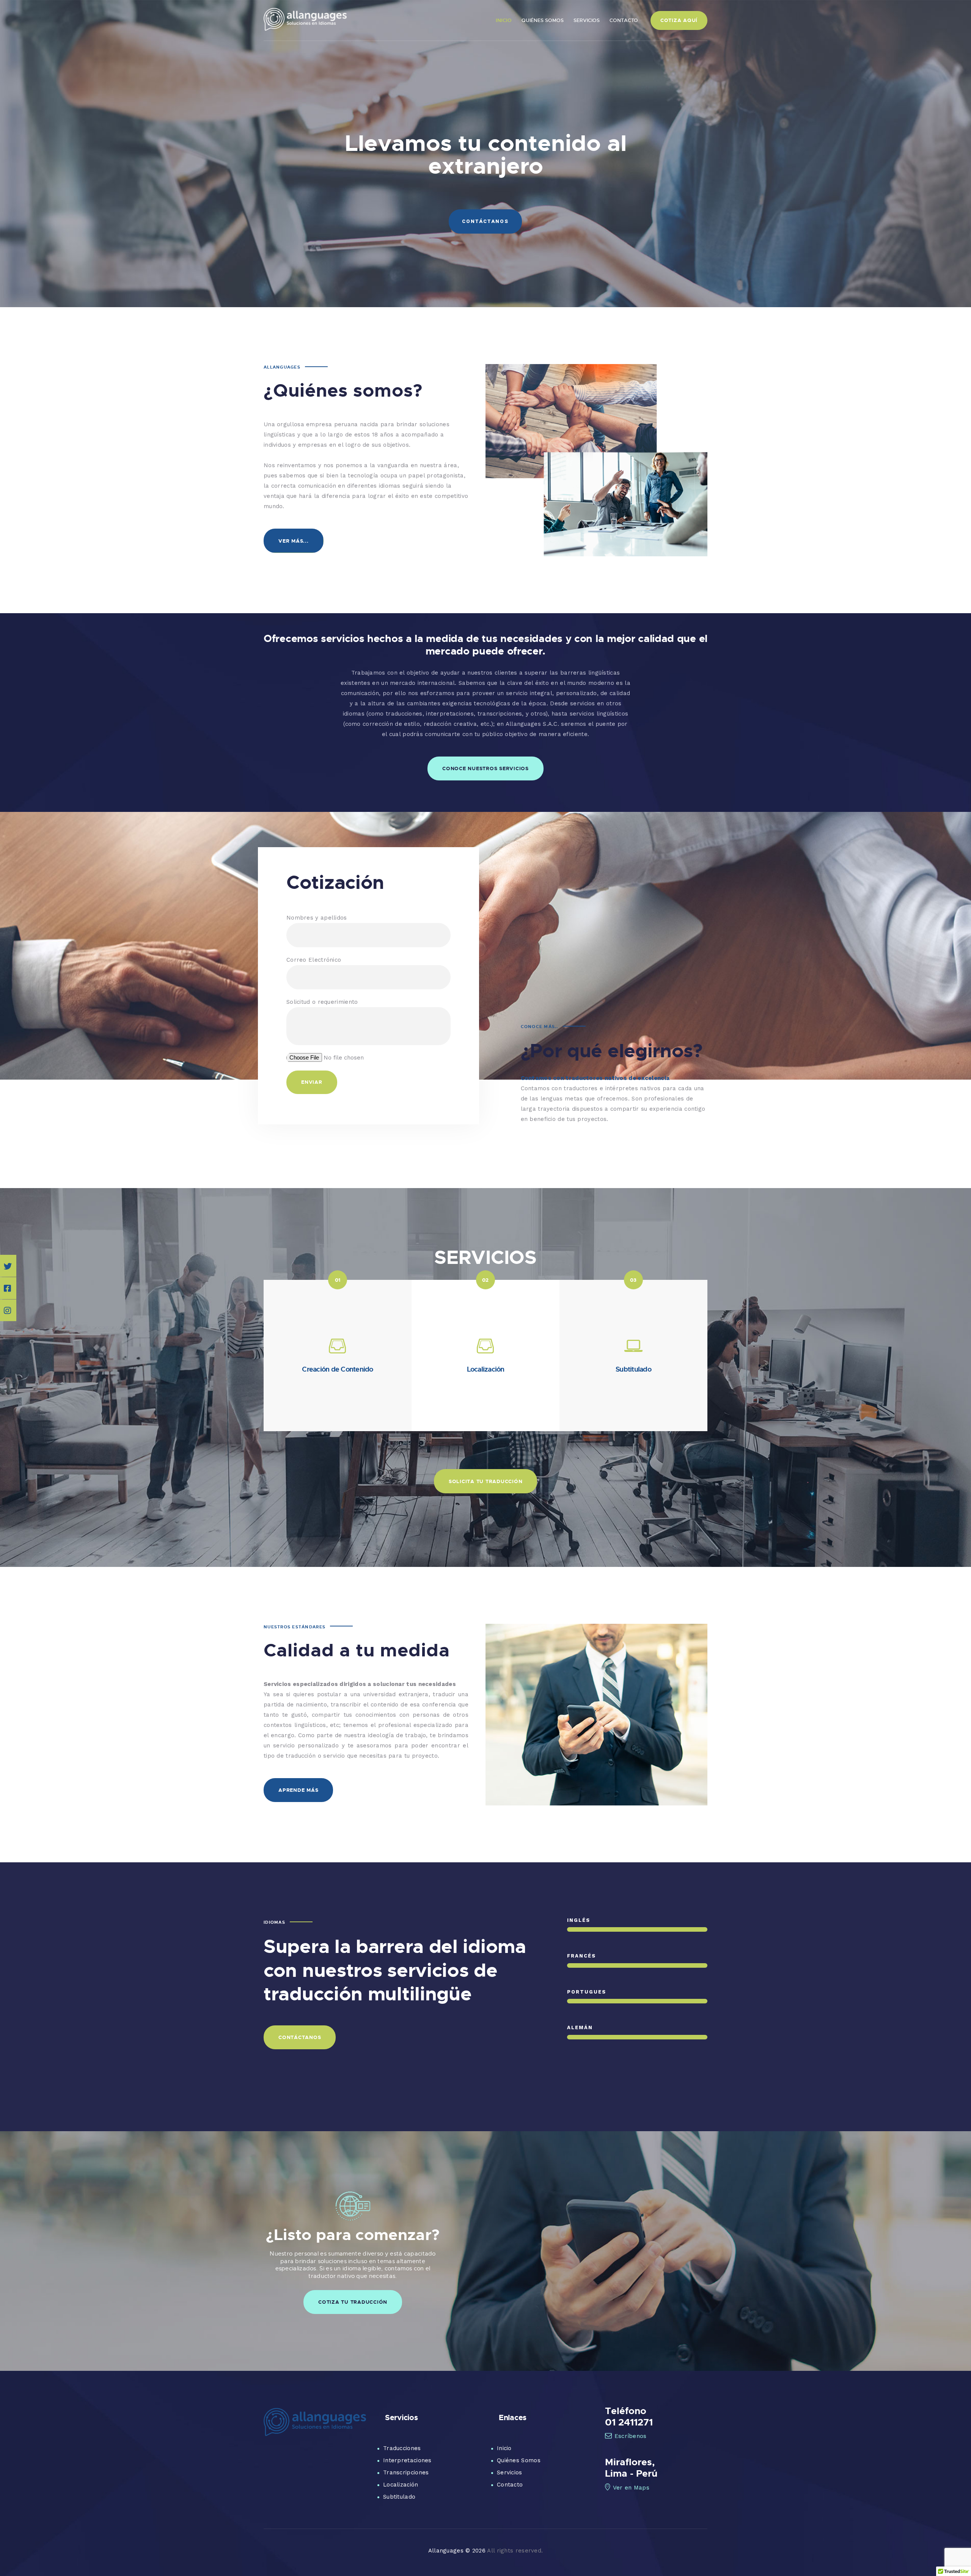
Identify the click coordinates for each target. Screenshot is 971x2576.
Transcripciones (406, 2472)
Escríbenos (631, 2436)
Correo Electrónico (314, 960)
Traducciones (402, 2448)
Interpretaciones (407, 2460)
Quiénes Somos (519, 2460)
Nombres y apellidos (317, 918)
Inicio (504, 2448)
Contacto (510, 2485)
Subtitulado (399, 2497)
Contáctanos (485, 221)
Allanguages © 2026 (457, 2551)
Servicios (510, 2472)
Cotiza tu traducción (353, 2302)
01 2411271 (629, 2422)
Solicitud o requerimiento (322, 1002)
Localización (401, 2485)
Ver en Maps (631, 2488)
